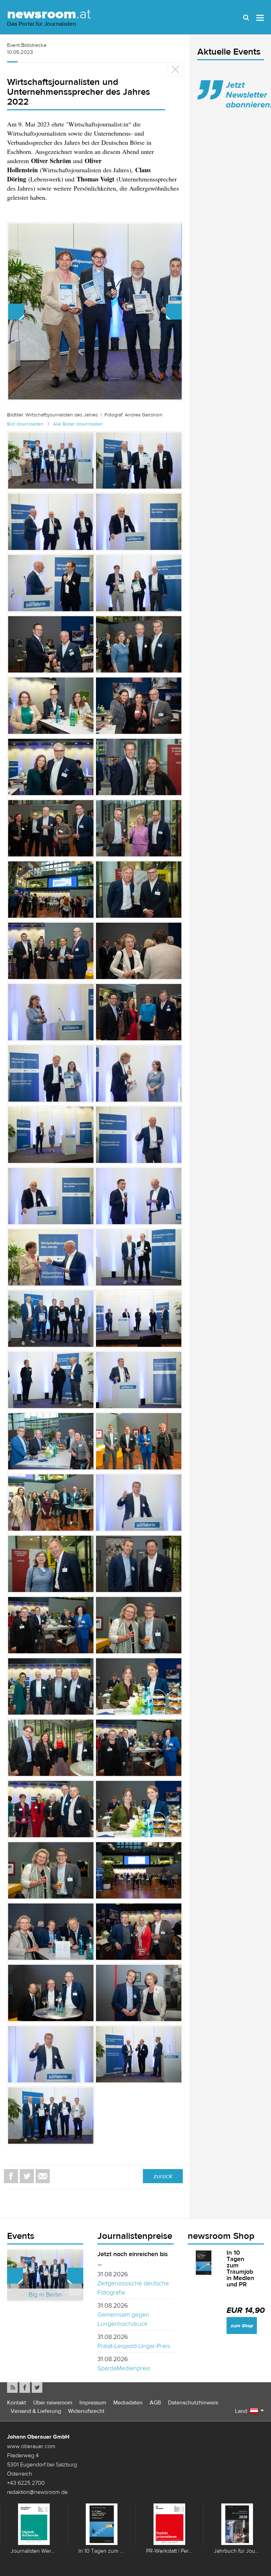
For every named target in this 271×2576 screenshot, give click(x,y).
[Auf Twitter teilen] (27, 2176)
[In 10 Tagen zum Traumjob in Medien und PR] (204, 2263)
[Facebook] (25, 2388)
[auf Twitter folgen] (37, 2388)
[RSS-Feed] (12, 2388)
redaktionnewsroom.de (37, 2492)
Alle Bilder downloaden (78, 424)
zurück (163, 2176)
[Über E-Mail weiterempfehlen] (43, 2176)
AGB (155, 2402)
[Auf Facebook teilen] (11, 2176)
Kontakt (17, 2402)
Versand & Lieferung (36, 2411)
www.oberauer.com (31, 2446)
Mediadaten (128, 2402)
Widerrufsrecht (86, 2411)
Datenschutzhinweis (193, 2402)
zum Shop (242, 2326)
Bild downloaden (25, 424)
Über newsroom (53, 2402)
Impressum (93, 2402)
